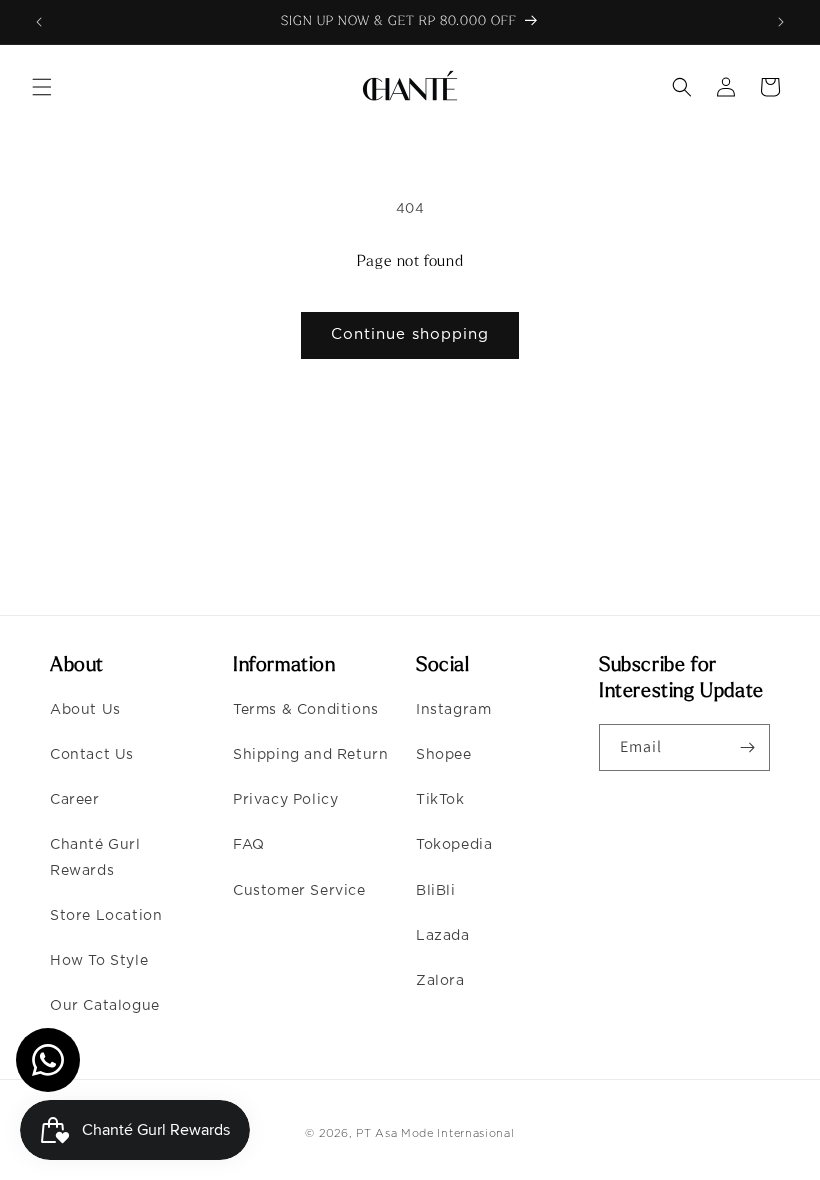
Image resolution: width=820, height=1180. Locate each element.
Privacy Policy (285, 800)
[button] (42, 87)
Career (75, 800)
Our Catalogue (105, 1006)
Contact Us (92, 755)
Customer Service (299, 891)
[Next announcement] (781, 22)
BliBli (436, 891)
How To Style (99, 961)
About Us (85, 710)
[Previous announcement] (39, 22)
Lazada (443, 936)
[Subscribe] (747, 747)
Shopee (444, 755)
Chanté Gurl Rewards (95, 857)
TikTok (440, 800)
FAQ (249, 845)
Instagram (453, 710)
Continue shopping (410, 334)
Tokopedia (454, 845)
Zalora (440, 981)
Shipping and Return (310, 755)
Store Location (106, 916)
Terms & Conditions (306, 710)
